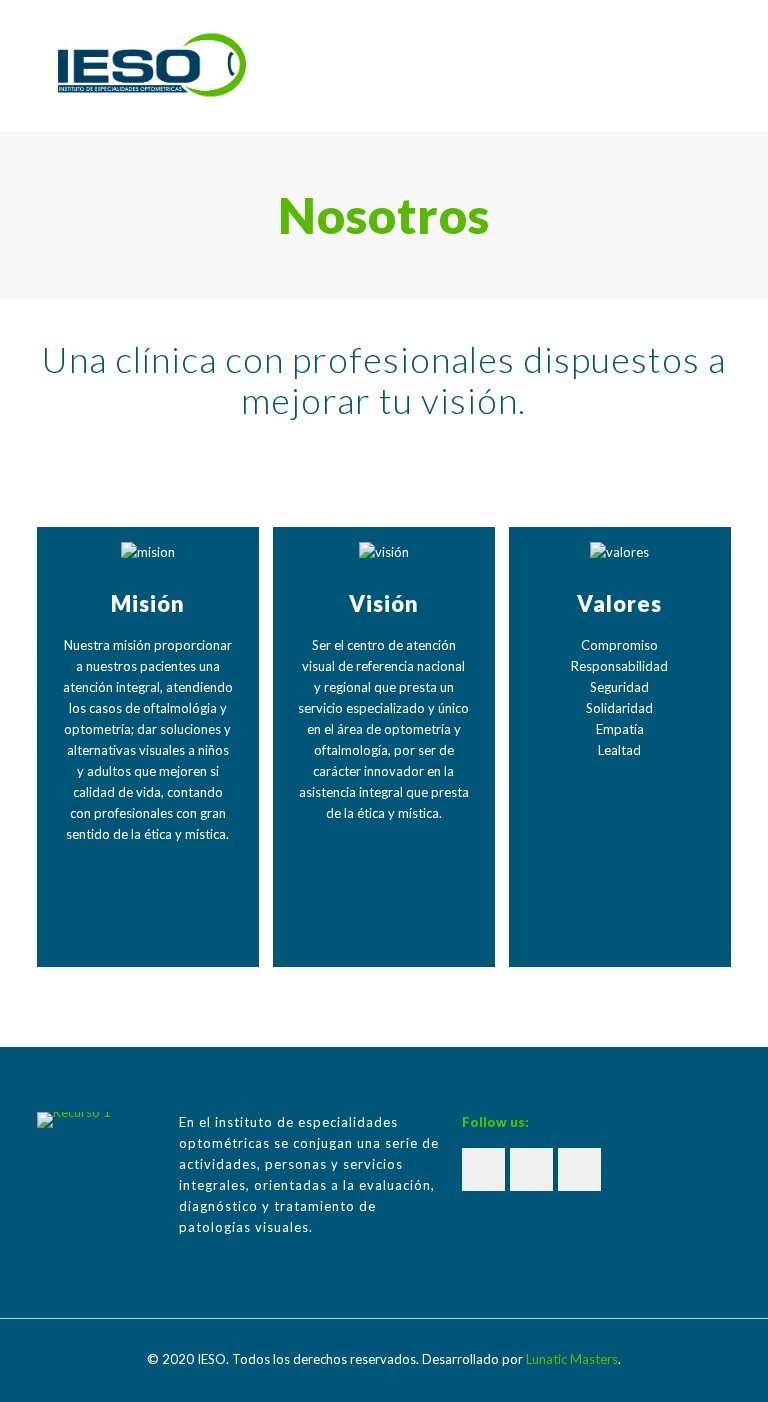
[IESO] (152, 65)
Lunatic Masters (572, 1359)
